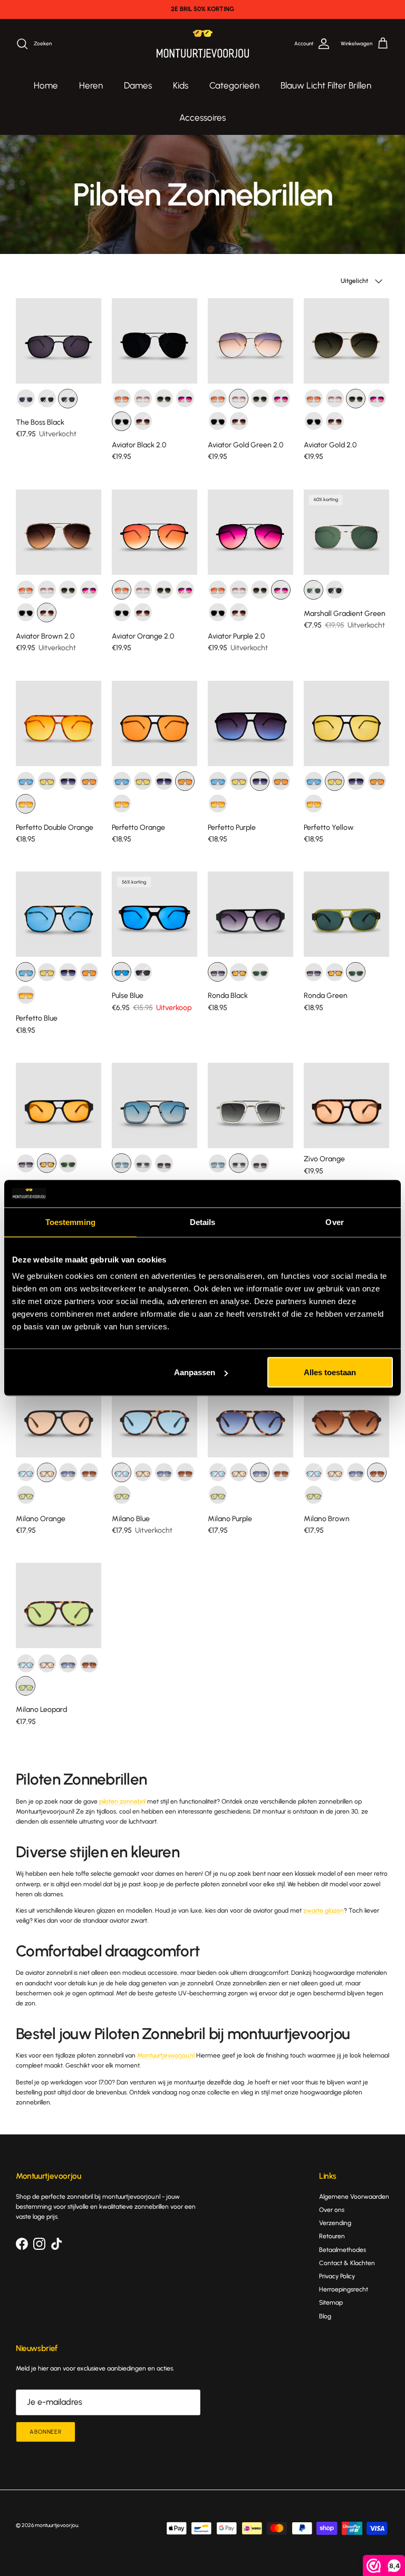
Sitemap (331, 2303)
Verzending (335, 2223)
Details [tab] (203, 1222)
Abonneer (46, 2432)
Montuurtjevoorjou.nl (166, 2055)
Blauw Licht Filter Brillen (326, 85)
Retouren (332, 2236)
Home (46, 85)
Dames (138, 85)
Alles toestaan (330, 1372)
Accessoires (202, 117)
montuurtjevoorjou (56, 2525)
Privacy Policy (337, 2276)
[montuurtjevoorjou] (203, 44)
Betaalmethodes (343, 2250)
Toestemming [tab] (70, 1222)
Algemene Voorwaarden (354, 2197)
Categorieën (234, 85)
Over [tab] (334, 1222)
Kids (181, 85)
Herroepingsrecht (344, 2289)
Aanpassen (195, 1372)
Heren (91, 85)
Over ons (332, 2210)
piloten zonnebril (122, 1801)
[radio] (26, 399)
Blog (325, 2316)
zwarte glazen (324, 1911)
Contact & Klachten (347, 2263)
